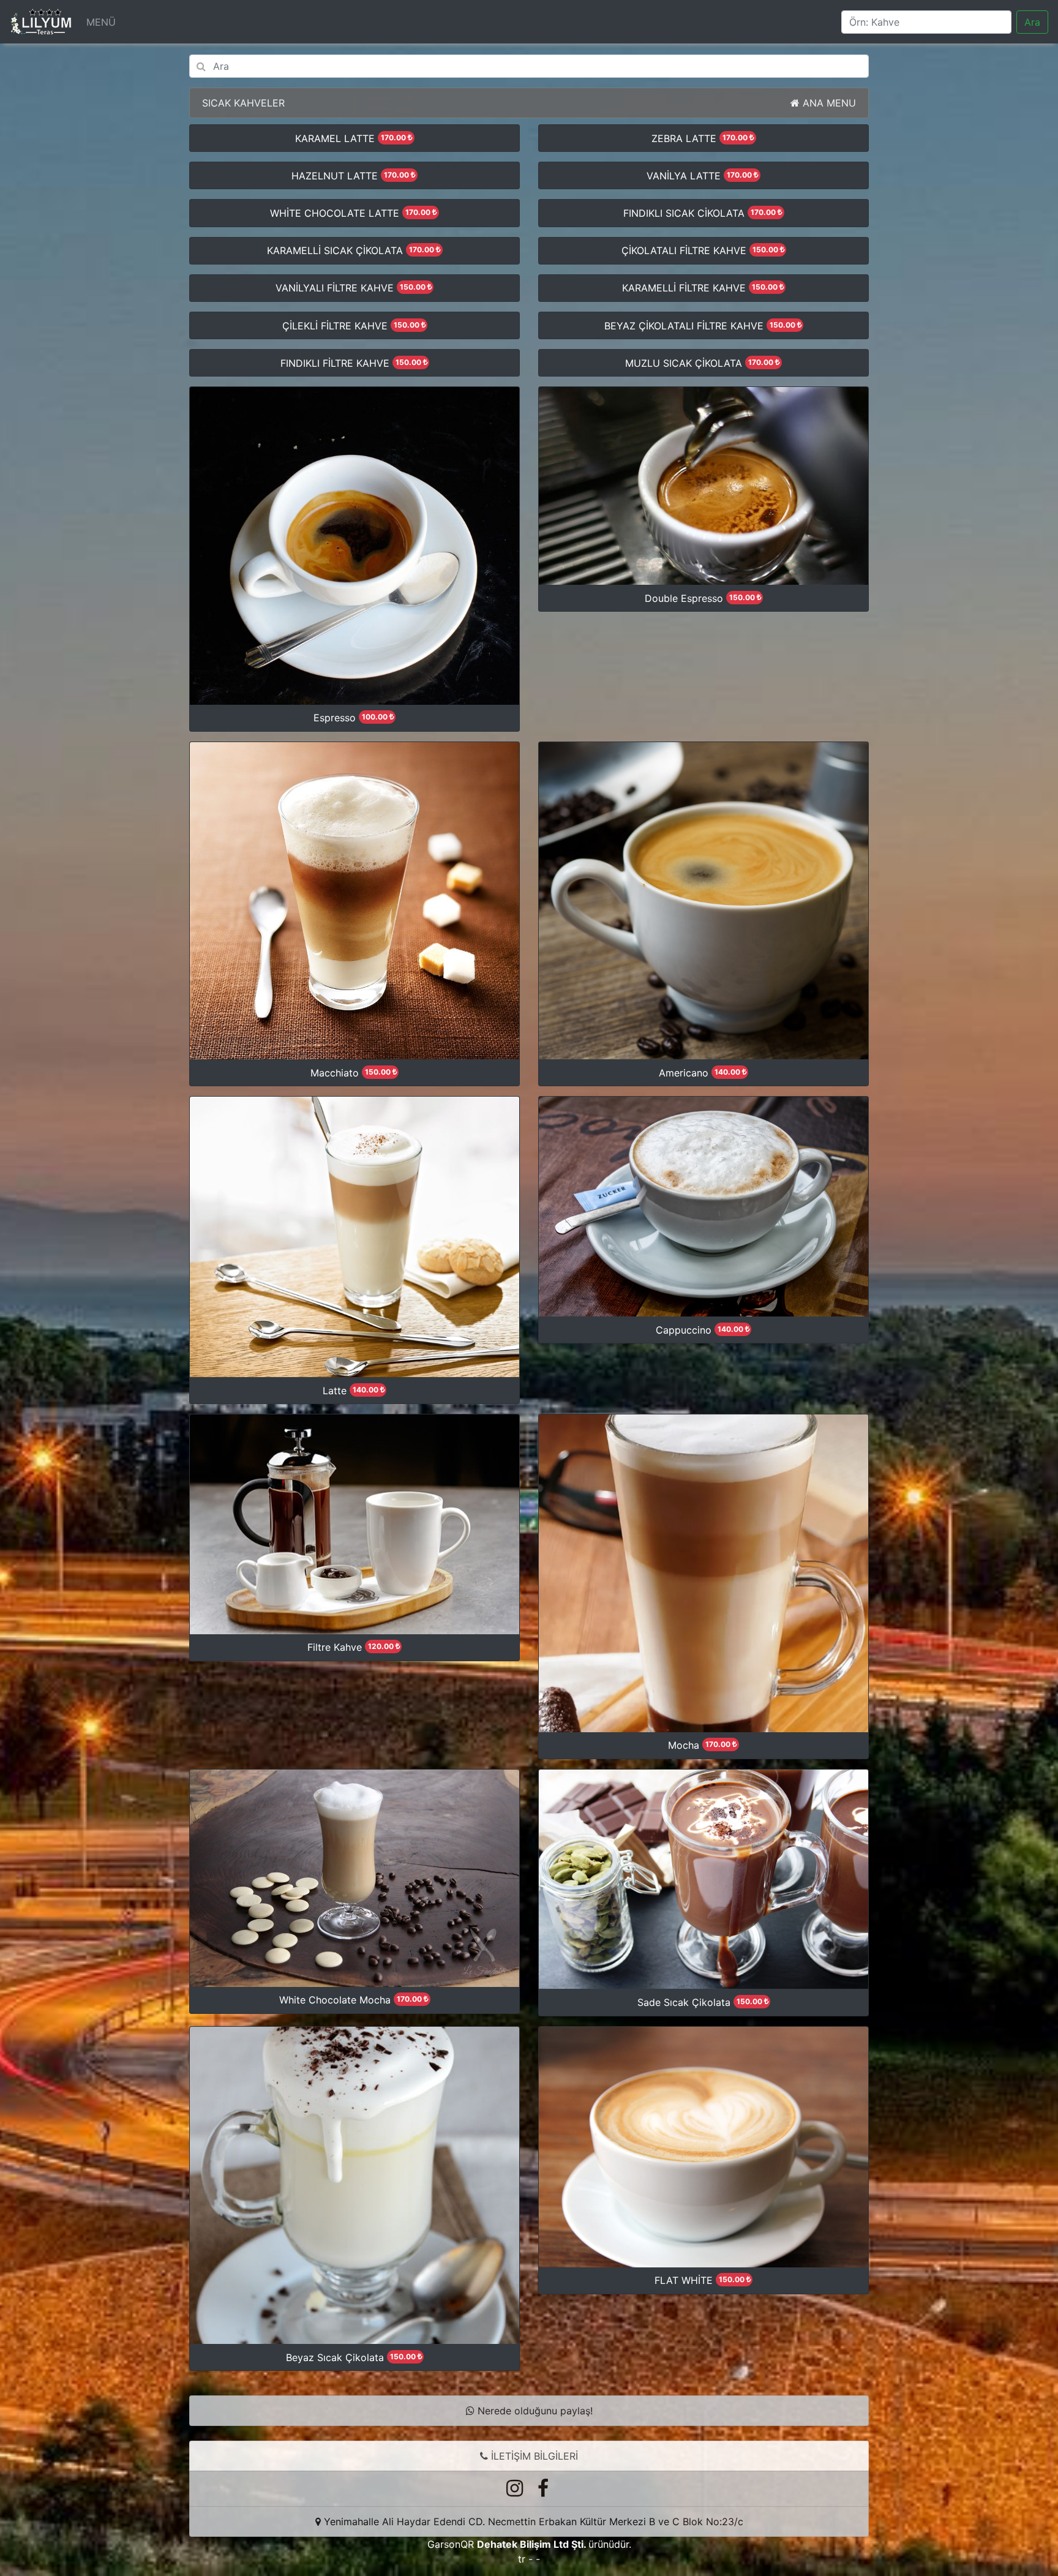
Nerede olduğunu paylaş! (534, 2411)
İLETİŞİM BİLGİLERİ (533, 2456)
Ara (1032, 22)
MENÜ (101, 22)
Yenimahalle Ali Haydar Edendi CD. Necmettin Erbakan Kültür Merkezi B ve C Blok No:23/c (534, 2522)
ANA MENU (828, 103)
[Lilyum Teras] (41, 22)
